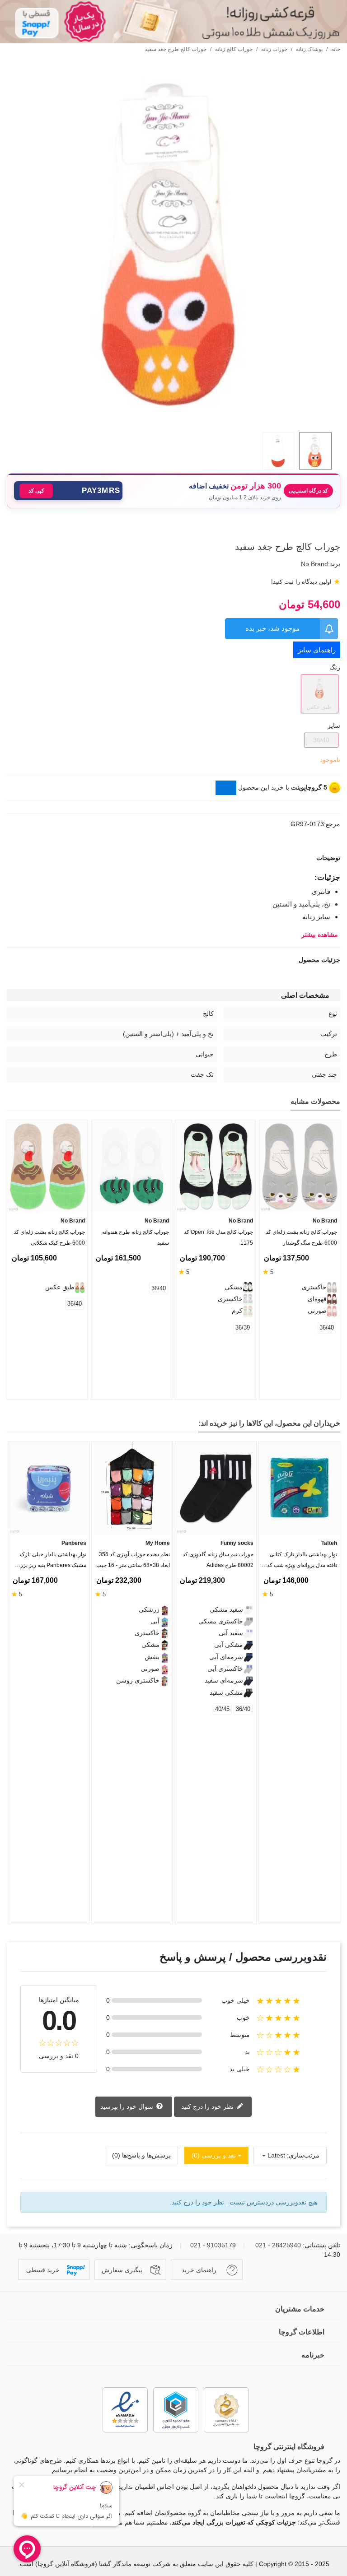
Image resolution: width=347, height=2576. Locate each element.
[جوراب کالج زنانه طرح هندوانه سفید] (131, 1166)
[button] (68, 491)
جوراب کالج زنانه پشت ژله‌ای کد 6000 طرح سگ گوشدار (301, 1237)
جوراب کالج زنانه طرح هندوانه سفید (136, 1237)
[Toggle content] (226, 788)
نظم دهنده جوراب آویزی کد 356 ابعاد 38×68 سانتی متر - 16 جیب (133, 1560)
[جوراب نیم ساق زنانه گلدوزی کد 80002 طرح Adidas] (216, 1488)
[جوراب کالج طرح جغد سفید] (173, 420)
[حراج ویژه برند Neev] (173, 22)
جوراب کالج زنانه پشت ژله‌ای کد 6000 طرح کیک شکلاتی (49, 1237)
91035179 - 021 (213, 2245)
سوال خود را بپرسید (128, 2106)
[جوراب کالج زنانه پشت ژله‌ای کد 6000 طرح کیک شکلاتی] (47, 1166)
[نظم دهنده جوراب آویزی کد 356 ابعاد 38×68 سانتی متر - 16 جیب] (132, 1488)
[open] (173, 858)
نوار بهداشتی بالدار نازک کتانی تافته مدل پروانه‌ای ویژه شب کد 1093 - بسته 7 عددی (302, 1562)
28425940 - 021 (278, 2245)
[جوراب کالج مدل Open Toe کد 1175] (216, 1166)
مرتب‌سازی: (303, 2155)
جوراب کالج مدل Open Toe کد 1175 (218, 1237)
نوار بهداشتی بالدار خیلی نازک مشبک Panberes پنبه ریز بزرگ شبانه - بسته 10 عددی (51, 1562)
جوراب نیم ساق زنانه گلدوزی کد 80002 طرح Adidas (218, 1560)
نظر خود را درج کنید (208, 2106)
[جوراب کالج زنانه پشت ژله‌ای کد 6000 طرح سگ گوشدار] (300, 1166)
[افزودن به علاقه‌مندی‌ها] (336, 530)
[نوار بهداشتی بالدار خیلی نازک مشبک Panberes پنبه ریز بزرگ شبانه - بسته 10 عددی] (49, 1488)
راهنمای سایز (317, 650)
